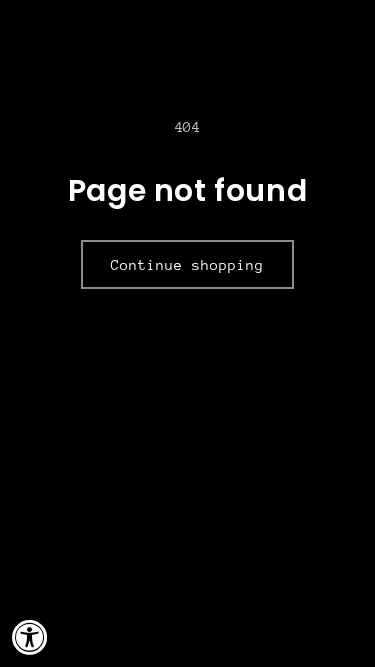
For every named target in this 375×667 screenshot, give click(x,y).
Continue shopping (187, 265)
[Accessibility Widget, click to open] (30, 637)
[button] (350, 22)
